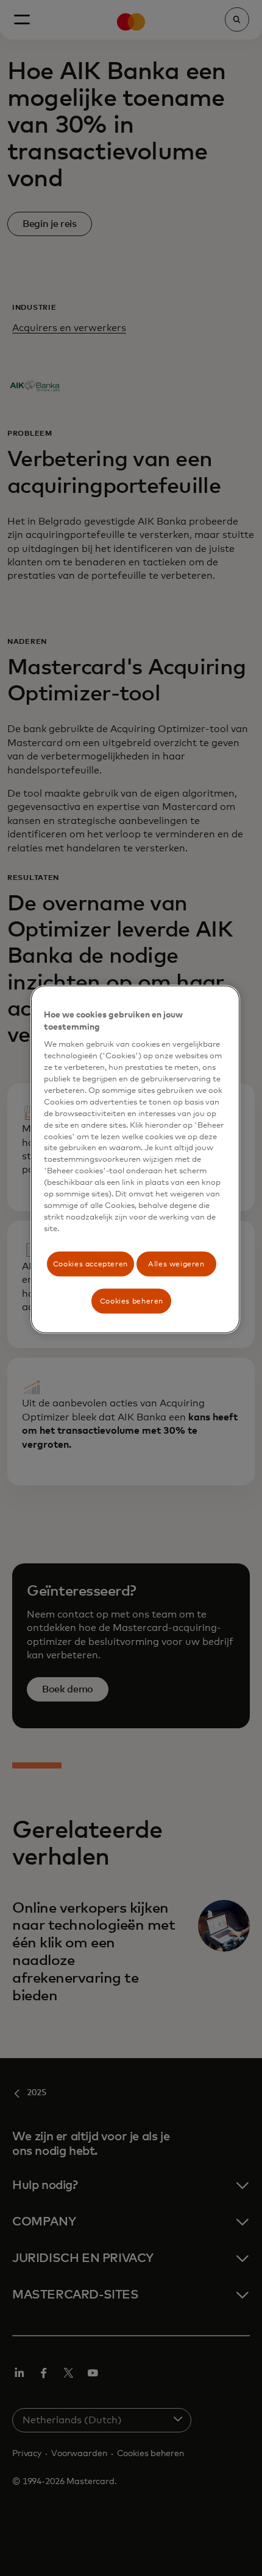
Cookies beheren (132, 1301)
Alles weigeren (176, 1264)
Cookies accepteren (90, 1264)
